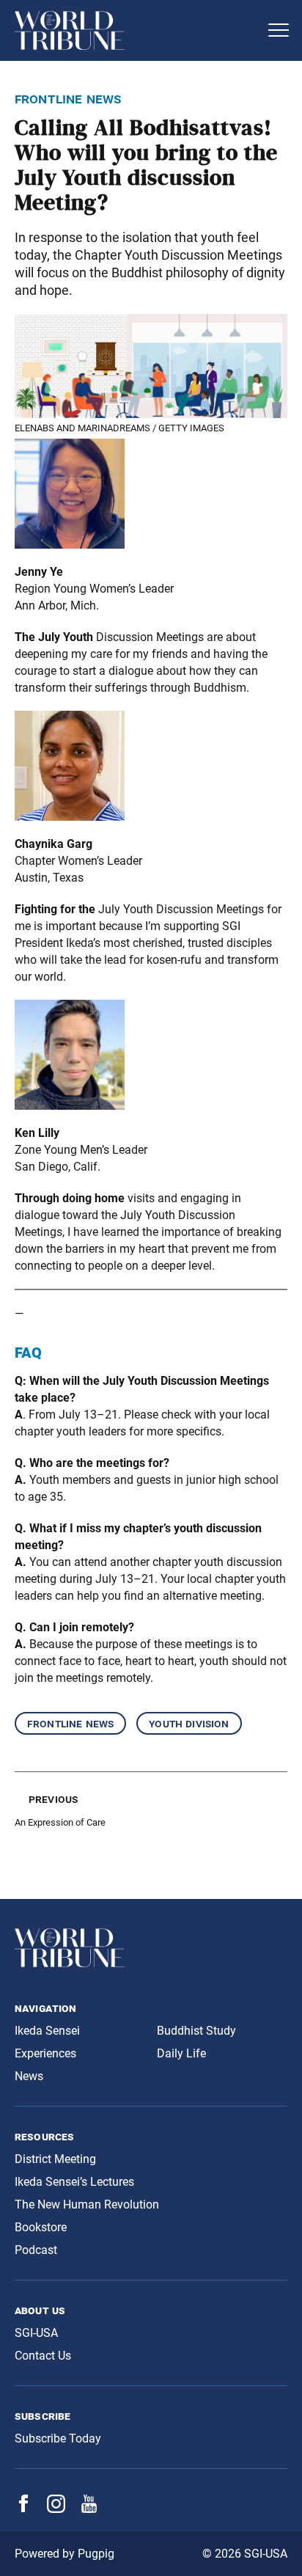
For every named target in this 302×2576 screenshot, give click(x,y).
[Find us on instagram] (56, 2509)
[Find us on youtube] (89, 2509)
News (29, 2076)
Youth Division (189, 1723)
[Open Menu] (279, 30)
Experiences (45, 2053)
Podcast (36, 2250)
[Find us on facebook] (23, 2508)
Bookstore (41, 2227)
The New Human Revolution (87, 2204)
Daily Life (181, 2053)
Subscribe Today (58, 2438)
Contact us (43, 2356)
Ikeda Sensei (47, 2031)
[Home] (136, 30)
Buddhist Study (196, 2031)
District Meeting (55, 2159)
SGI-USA (36, 2333)
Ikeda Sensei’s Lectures (74, 2182)
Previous (53, 1799)
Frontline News (70, 1723)
